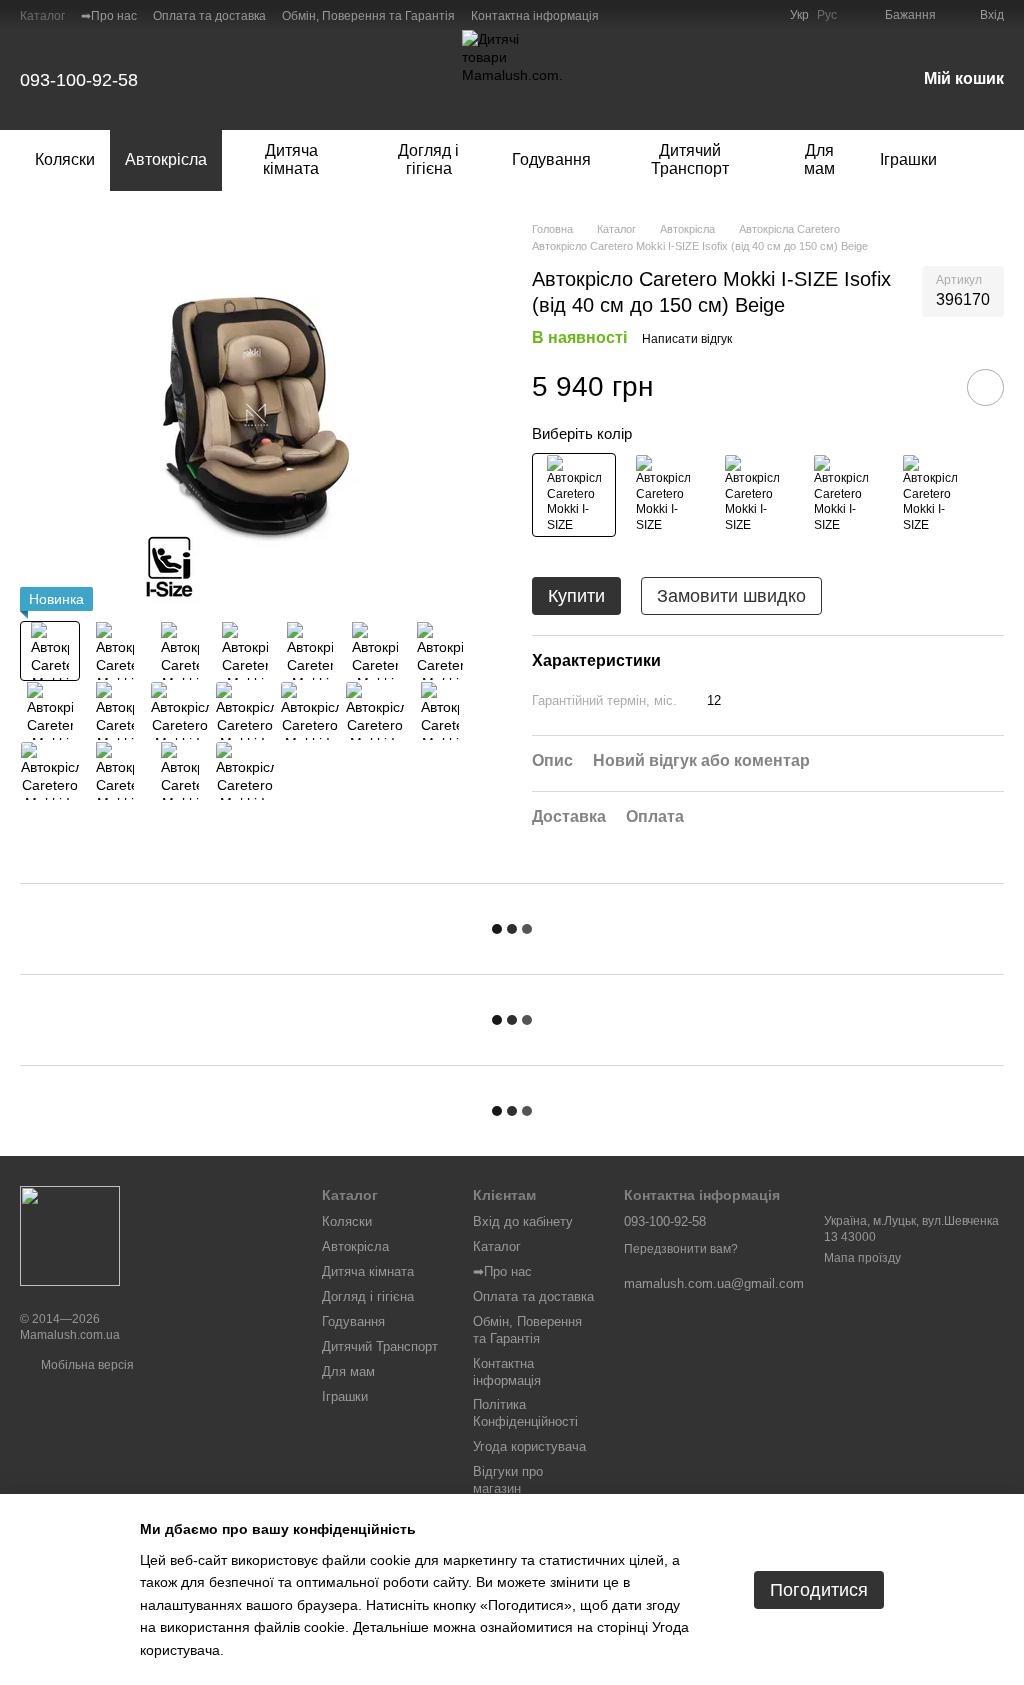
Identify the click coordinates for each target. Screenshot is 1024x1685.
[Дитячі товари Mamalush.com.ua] (70, 1235)
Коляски (65, 159)
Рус (827, 15)
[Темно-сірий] (841, 495)
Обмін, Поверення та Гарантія (368, 16)
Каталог (42, 16)
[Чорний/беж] (574, 495)
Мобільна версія (86, 1365)
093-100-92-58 (79, 80)
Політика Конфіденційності (525, 1413)
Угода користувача (529, 1446)
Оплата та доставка (209, 16)
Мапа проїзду (862, 1258)
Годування (551, 159)
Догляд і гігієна (428, 159)
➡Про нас (109, 16)
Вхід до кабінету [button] (523, 1221)
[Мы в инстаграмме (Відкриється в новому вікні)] (762, 15)
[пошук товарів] (988, 160)
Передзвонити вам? (681, 1249)
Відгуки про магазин (508, 1480)
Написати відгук (687, 339)
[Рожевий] (752, 495)
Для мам (819, 159)
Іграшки (908, 159)
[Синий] (930, 495)
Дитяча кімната (291, 159)
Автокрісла (166, 159)
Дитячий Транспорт (690, 159)
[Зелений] (663, 495)
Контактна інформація (535, 16)
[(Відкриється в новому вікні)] (738, 15)
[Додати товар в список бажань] (985, 387)
